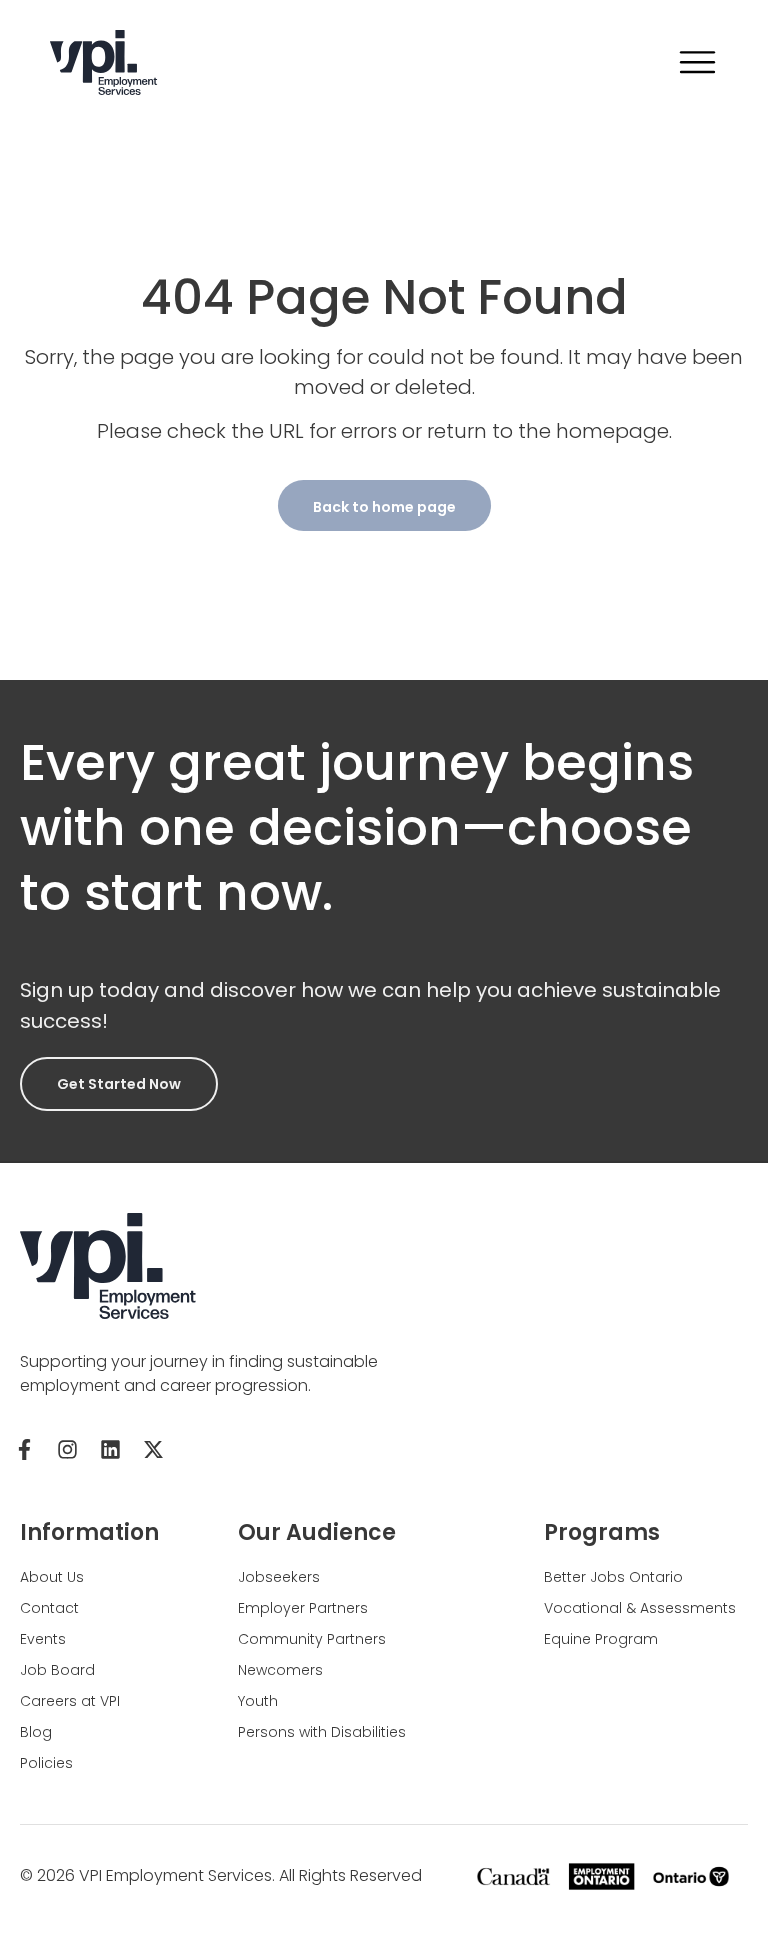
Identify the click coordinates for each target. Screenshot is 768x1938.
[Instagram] (67, 1449)
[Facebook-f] (24, 1449)
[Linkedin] (110, 1449)
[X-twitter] (153, 1449)
